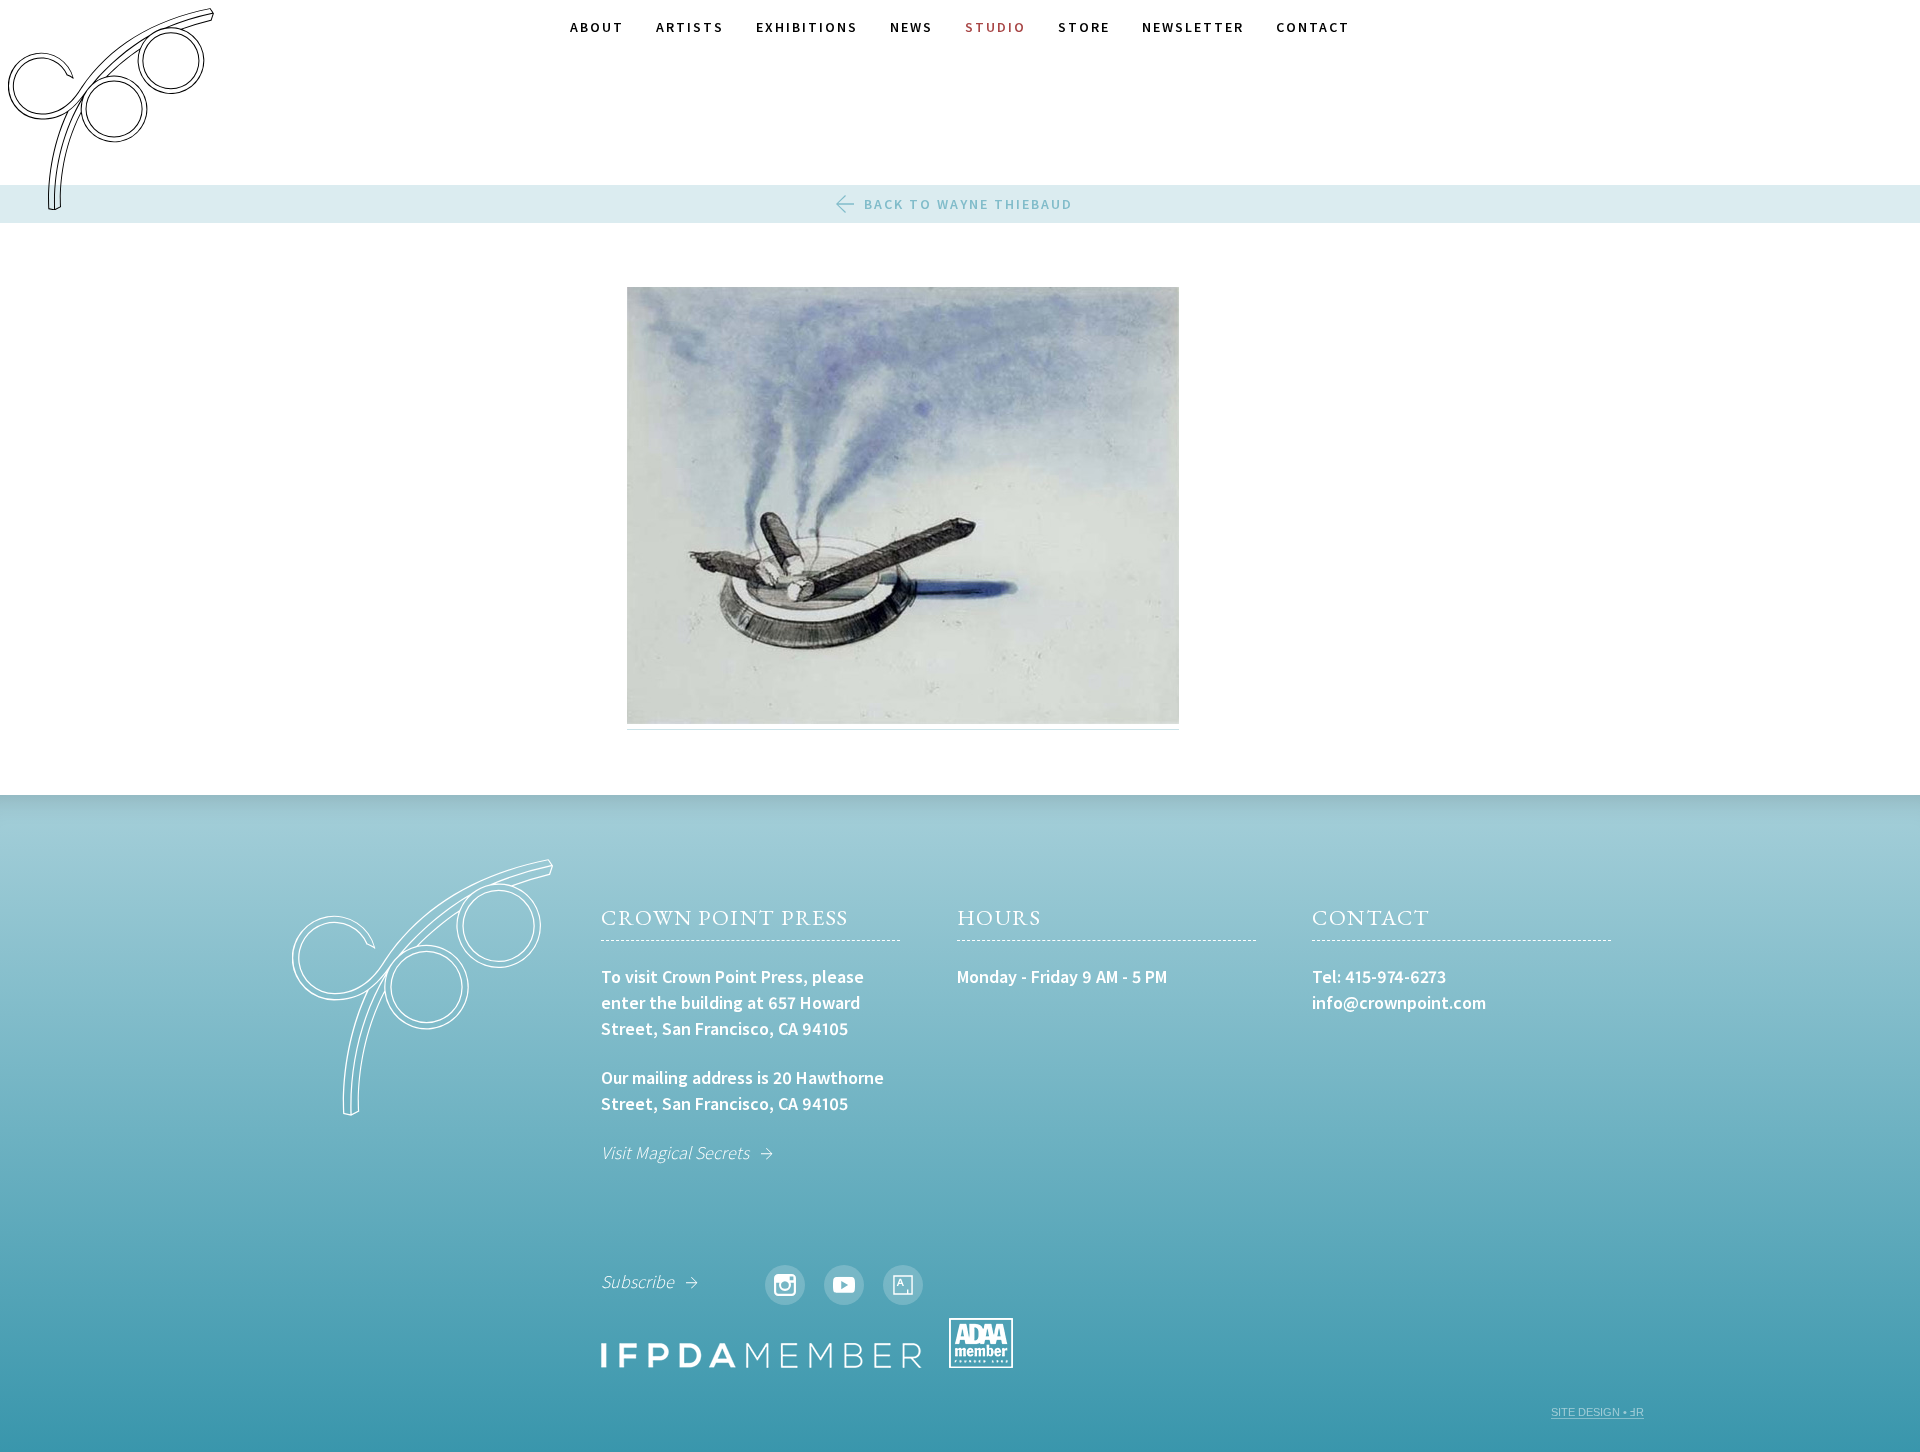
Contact (1313, 27)
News (911, 27)
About (597, 27)
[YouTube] (844, 1285)
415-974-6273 (1395, 976)
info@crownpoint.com (1399, 1002)
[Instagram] (785, 1285)
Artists (690, 27)
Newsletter (1193, 27)
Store (1084, 27)
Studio (995, 27)
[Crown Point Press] (111, 112)
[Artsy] (903, 1285)
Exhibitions (807, 27)
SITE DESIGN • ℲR (1597, 1412)
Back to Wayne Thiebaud (968, 204)
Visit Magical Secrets (675, 1152)
